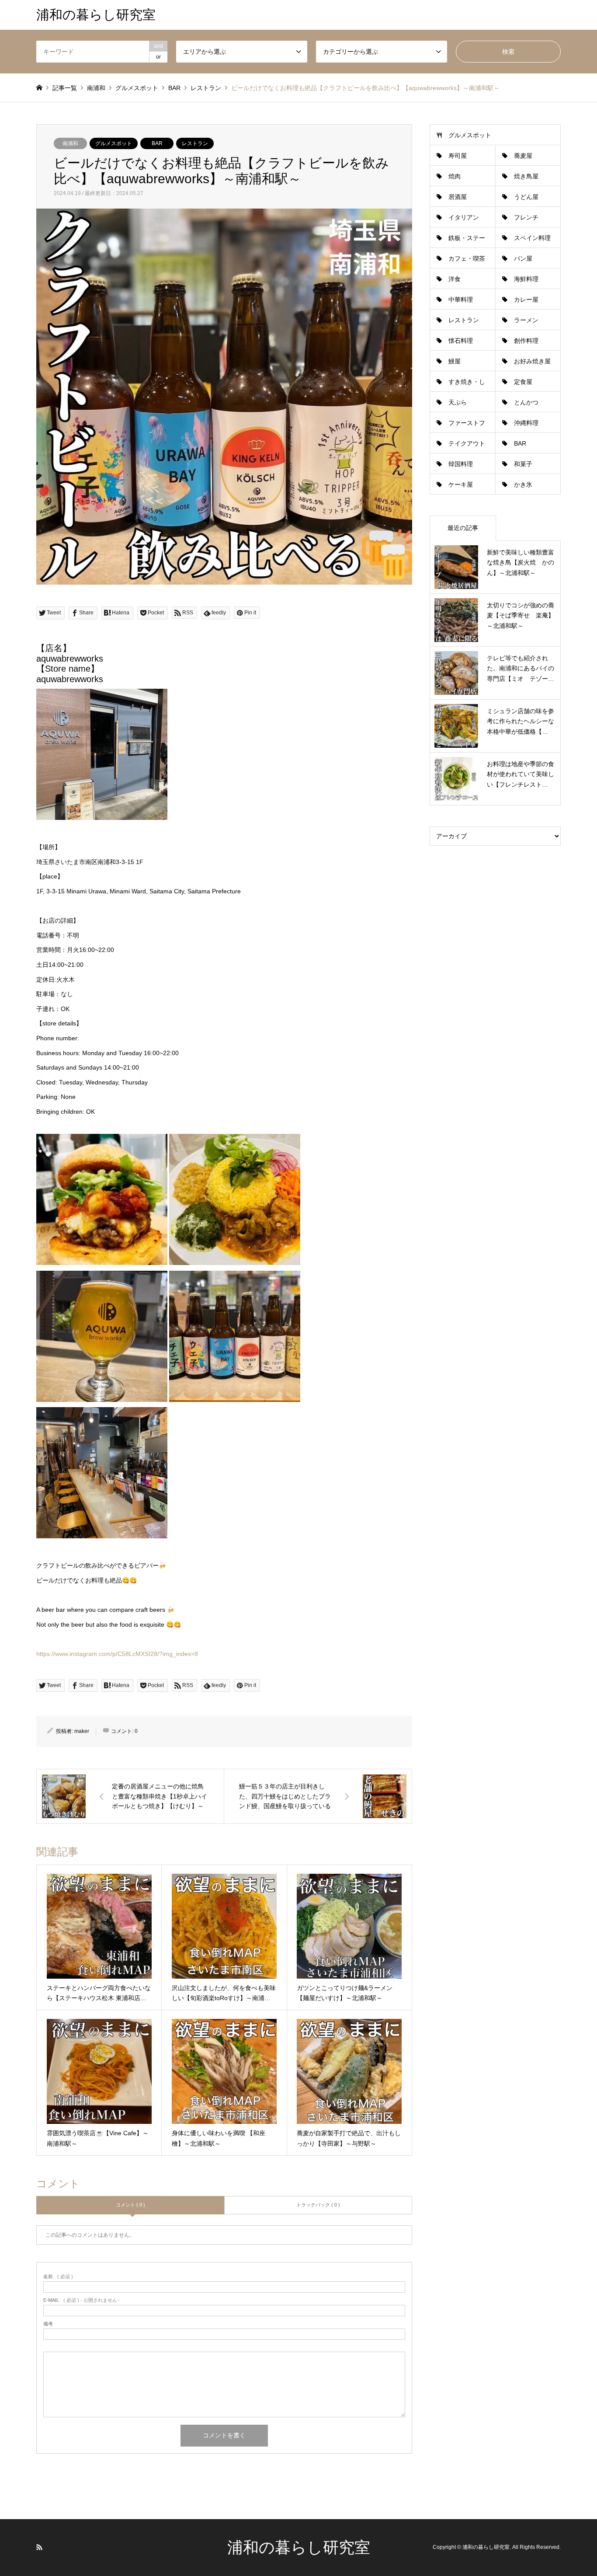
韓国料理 (461, 464)
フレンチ (526, 217)
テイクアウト (467, 443)
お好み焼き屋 (532, 361)
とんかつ (526, 402)
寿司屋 (458, 156)
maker (82, 1731)
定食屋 (523, 382)
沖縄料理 (526, 423)
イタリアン (464, 217)
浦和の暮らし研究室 (299, 2547)
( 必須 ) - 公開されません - (82, 2300)
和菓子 (523, 464)
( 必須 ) (58, 2277)
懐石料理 (461, 341)
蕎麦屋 (523, 156)
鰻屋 (455, 361)
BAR (157, 143)
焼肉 (455, 176)
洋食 (455, 279)
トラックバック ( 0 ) (318, 2205)
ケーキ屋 (461, 485)
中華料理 (461, 300)
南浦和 (70, 143)
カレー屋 (526, 300)
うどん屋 (526, 197)
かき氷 (523, 485)
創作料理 (526, 341)
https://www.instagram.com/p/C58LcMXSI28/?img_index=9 (117, 1654)
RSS (39, 2547)
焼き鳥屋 (526, 176)
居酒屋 (458, 197)
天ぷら (458, 402)
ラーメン (526, 320)
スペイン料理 (532, 238)
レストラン (195, 143)
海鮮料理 (526, 279)
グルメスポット (114, 143)
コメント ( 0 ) (130, 2205)
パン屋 (523, 258)
